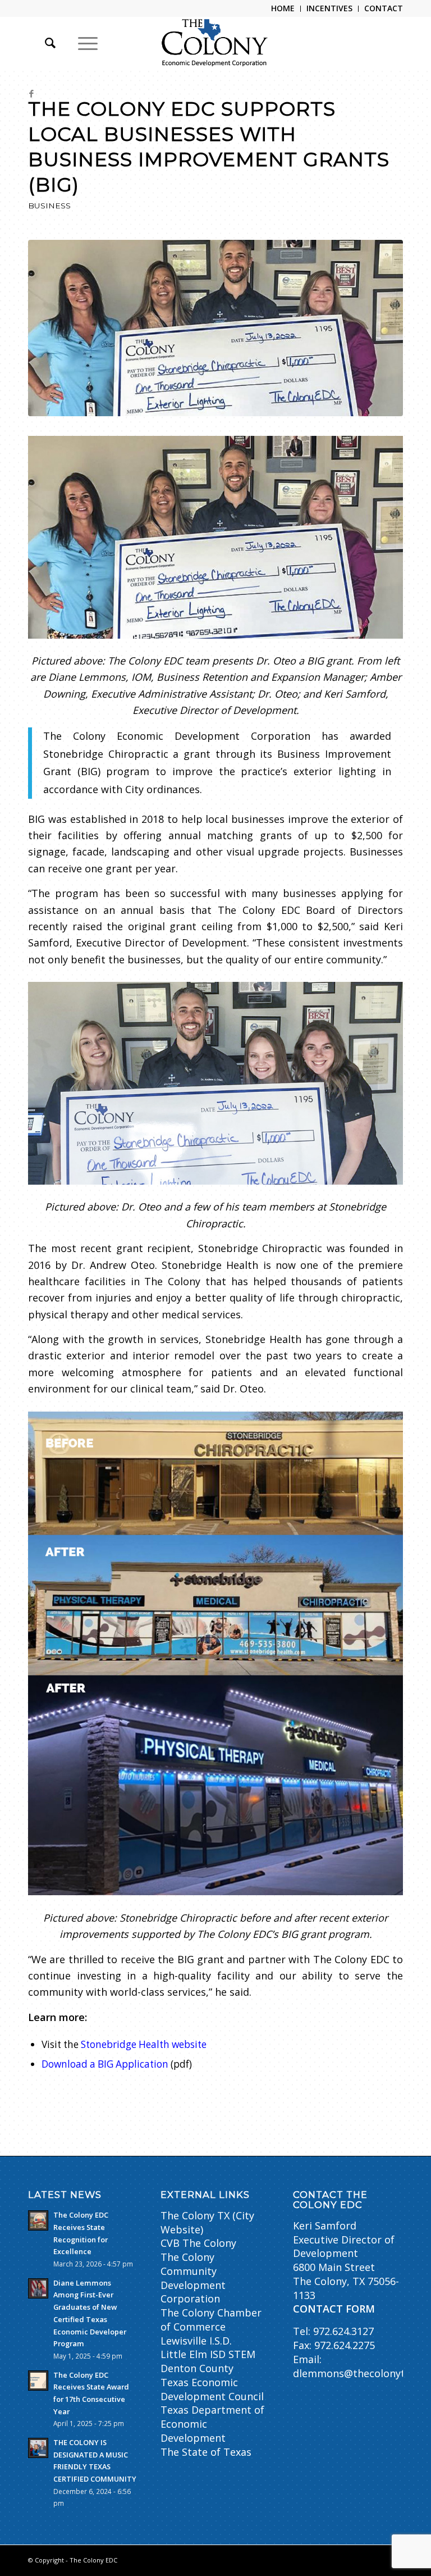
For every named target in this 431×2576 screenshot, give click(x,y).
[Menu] (82, 43)
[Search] (45, 43)
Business (49, 206)
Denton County (197, 2368)
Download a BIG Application (105, 2064)
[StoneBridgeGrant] (215, 328)
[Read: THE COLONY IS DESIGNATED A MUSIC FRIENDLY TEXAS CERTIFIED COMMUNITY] (38, 2448)
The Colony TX (195, 2215)
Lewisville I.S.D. (196, 2341)
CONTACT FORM (334, 2309)
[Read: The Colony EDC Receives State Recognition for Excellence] (38, 2220)
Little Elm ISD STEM (208, 2354)
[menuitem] (283, 9)
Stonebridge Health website (144, 2044)
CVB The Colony (198, 2243)
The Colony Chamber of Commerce (211, 2320)
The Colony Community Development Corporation (193, 2278)
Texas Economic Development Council (212, 2389)
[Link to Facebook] (31, 93)
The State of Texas (206, 2452)
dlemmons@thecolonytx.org (361, 2373)
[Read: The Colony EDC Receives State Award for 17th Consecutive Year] (38, 2381)
